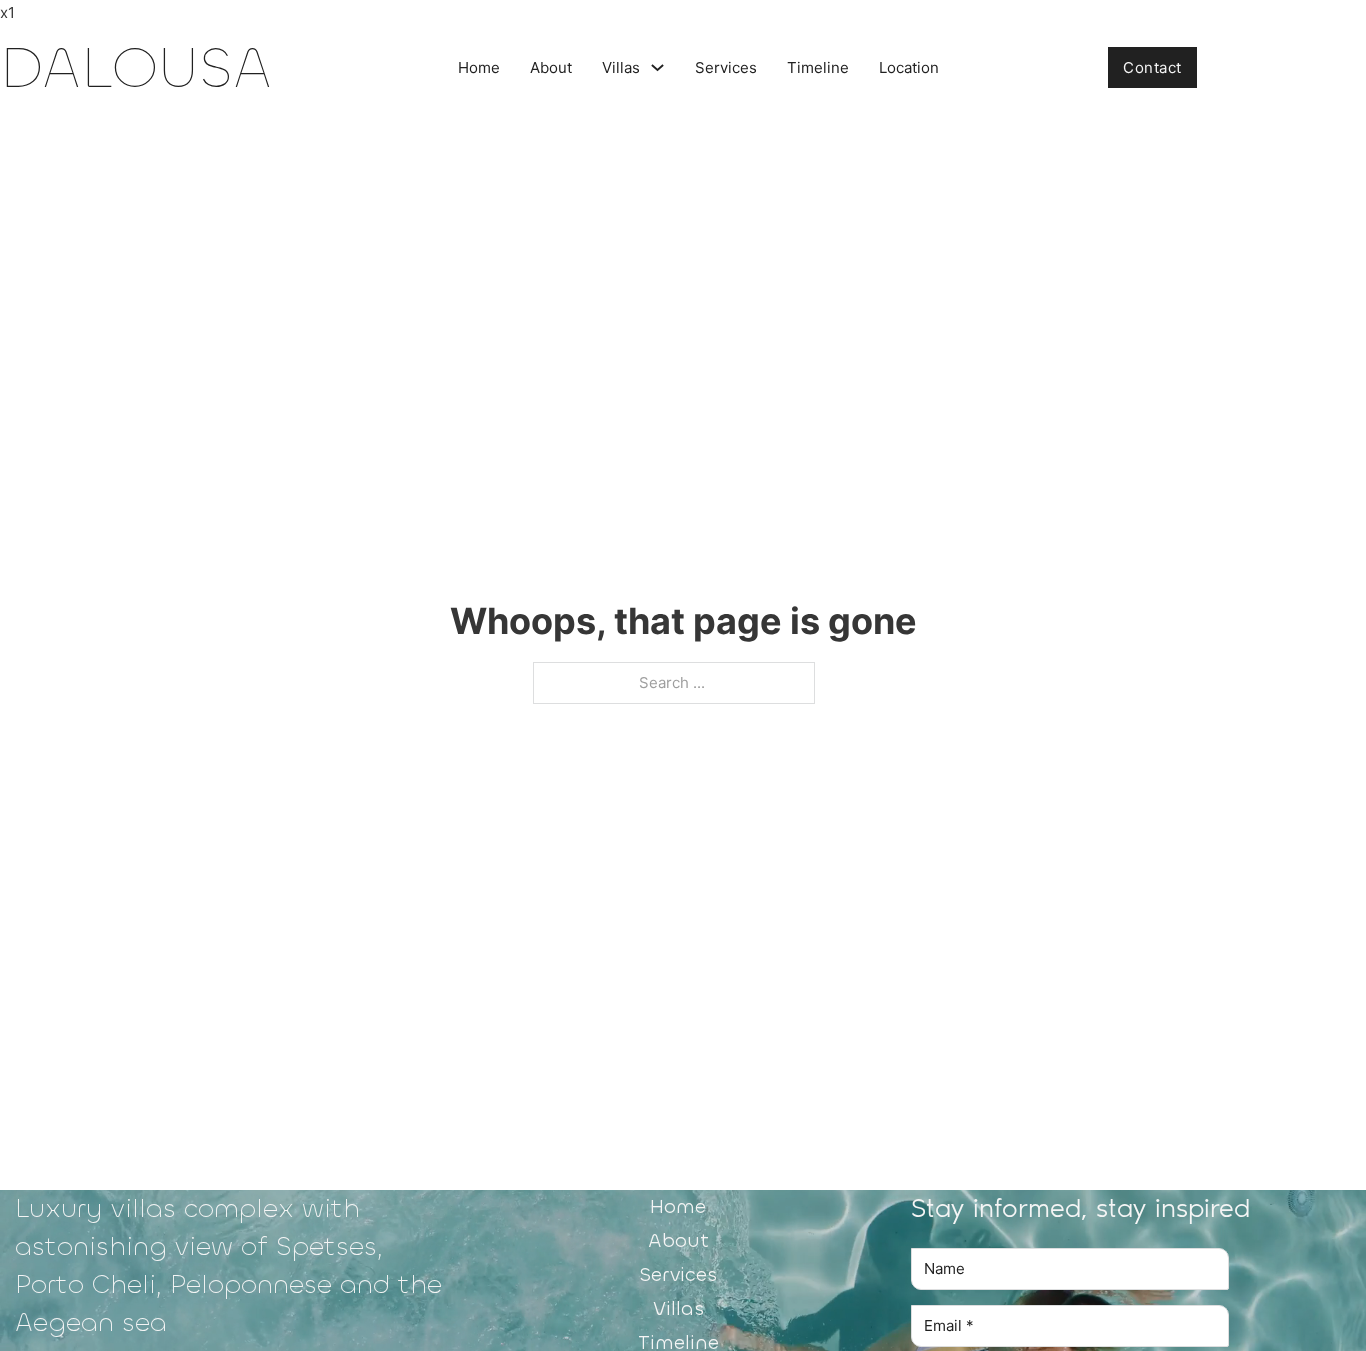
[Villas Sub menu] (657, 67)
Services (726, 67)
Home (479, 67)
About (551, 67)
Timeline (818, 67)
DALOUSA (136, 67)
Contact (1152, 67)
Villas (621, 67)
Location (909, 67)
